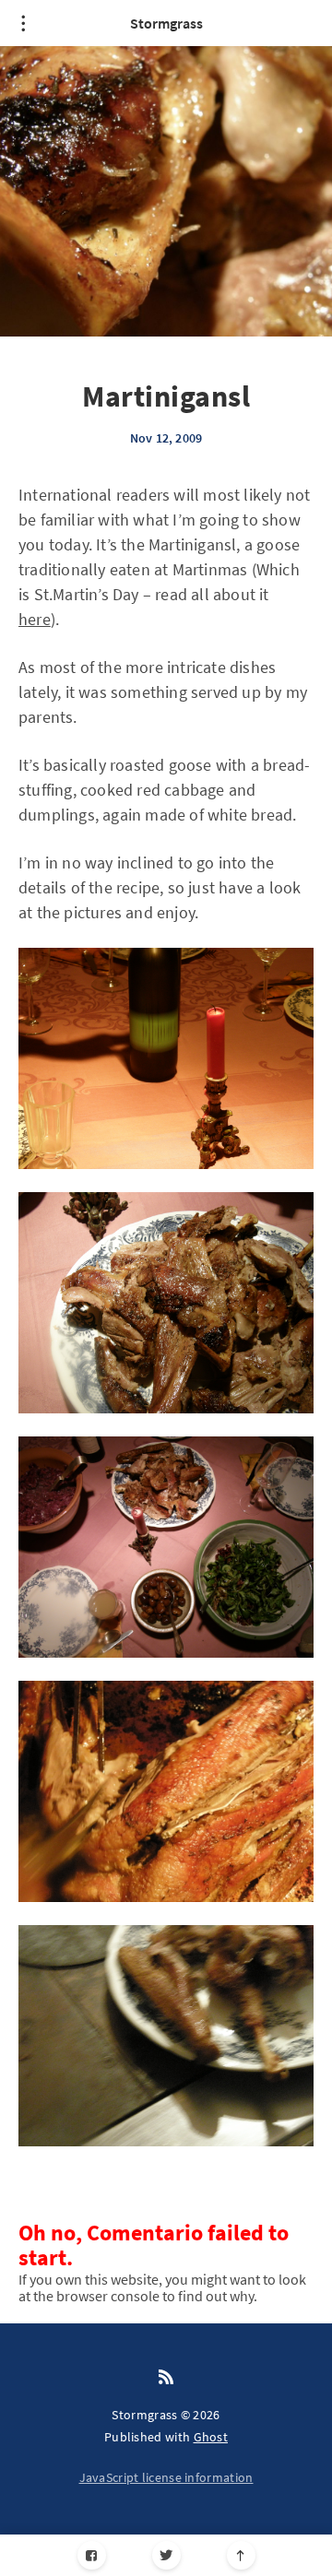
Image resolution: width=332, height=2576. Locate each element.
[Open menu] (23, 23)
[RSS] (166, 2378)
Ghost (211, 2437)
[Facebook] (92, 2555)
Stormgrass (166, 23)
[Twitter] (166, 2555)
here (35, 619)
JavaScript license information (166, 2477)
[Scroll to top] (241, 2555)
